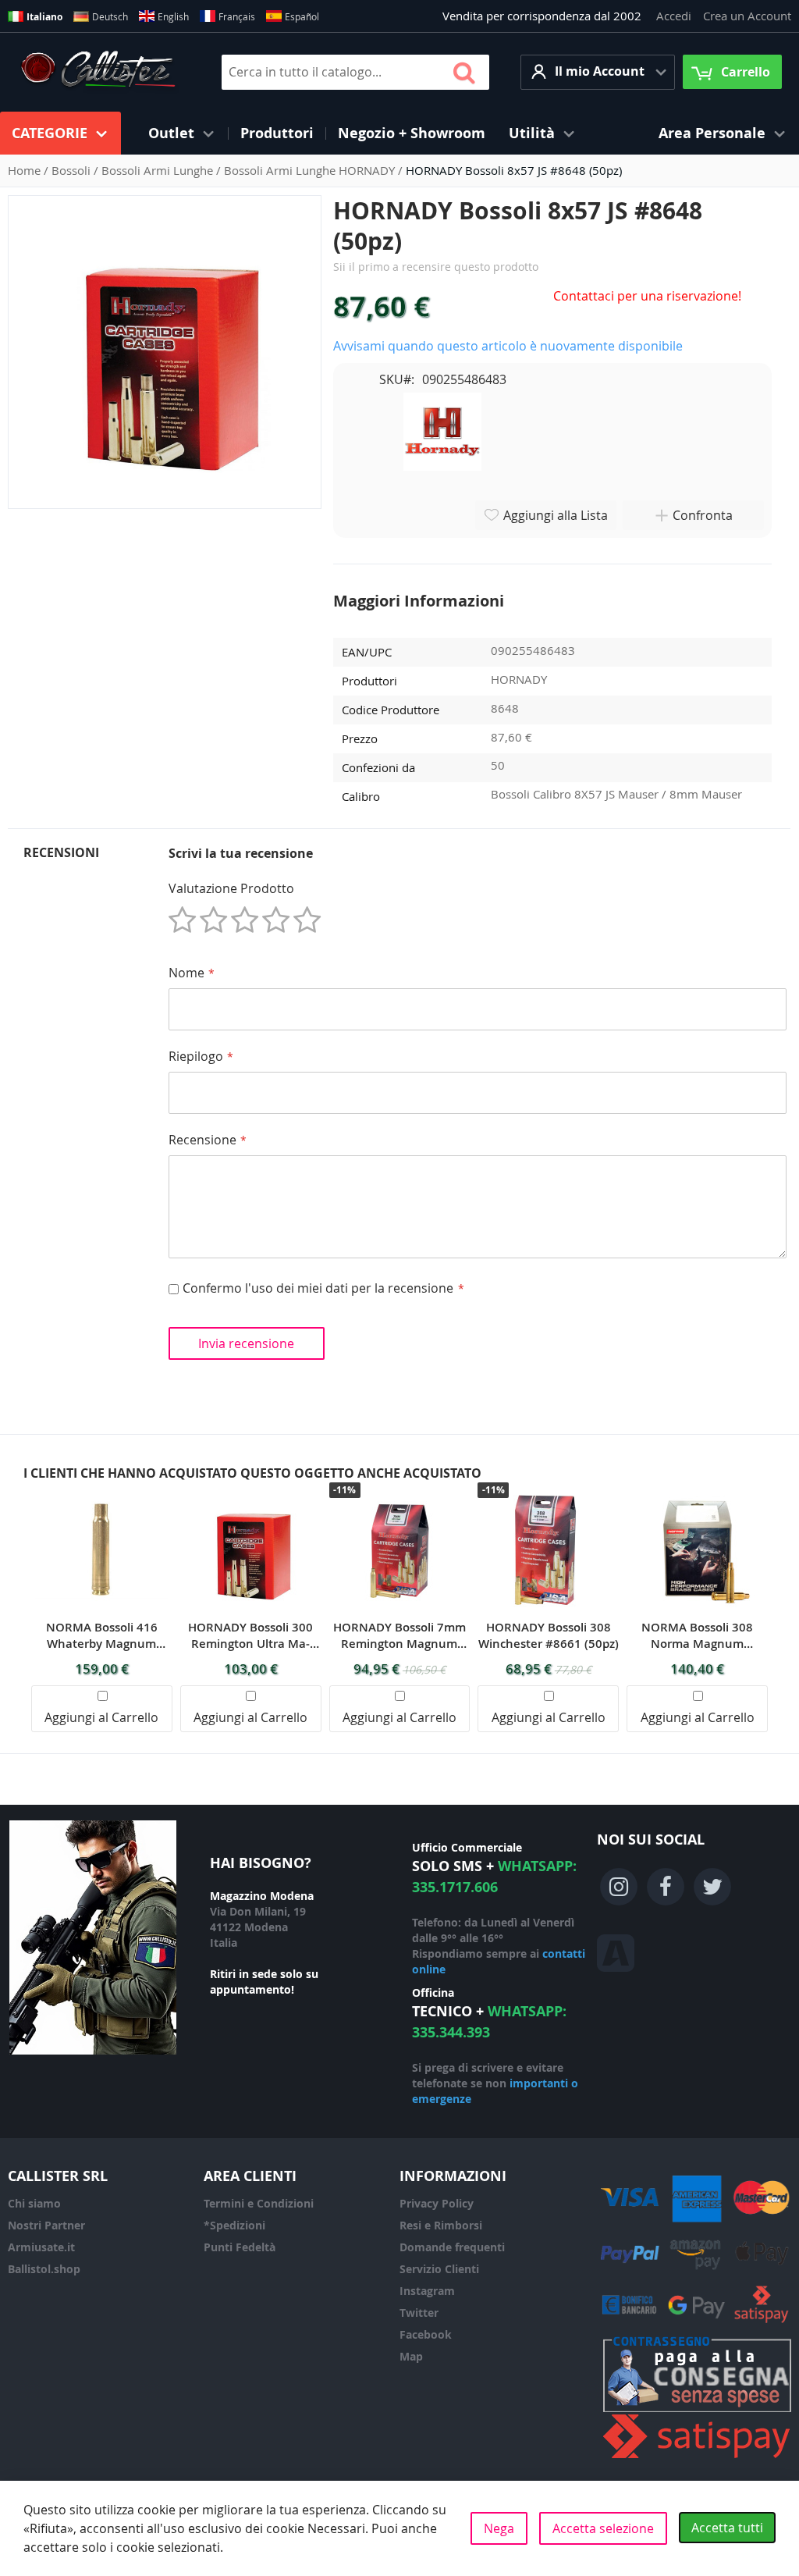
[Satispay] (697, 2459)
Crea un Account (747, 16)
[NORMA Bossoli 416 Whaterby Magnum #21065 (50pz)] (101, 1491)
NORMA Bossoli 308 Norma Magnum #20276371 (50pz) (697, 1635)
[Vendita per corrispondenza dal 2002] (98, 72)
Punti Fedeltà (240, 2247)
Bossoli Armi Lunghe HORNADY (311, 170)
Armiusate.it (41, 2247)
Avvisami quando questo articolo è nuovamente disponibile (508, 346)
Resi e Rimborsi (441, 2225)
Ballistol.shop (44, 2269)
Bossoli (73, 170)
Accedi (674, 16)
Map (411, 2356)
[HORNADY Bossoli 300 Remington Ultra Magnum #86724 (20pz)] (250, 1491)
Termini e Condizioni (259, 2203)
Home (26, 170)
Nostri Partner (46, 2225)
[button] (598, 72)
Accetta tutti (727, 2528)
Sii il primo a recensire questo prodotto (436, 267)
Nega (499, 2528)
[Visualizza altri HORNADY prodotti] (442, 430)
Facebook (426, 2334)
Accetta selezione (603, 2528)
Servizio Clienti (439, 2269)
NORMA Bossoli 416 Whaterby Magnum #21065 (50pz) (102, 1635)
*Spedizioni (234, 2225)
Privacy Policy (437, 2203)
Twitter (419, 2313)
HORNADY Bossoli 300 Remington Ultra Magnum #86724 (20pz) (250, 1635)
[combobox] (355, 72)
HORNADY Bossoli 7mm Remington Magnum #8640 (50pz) (399, 1635)
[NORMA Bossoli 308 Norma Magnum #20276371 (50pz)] (698, 1491)
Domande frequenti (452, 2247)
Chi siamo (34, 2203)
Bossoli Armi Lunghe (159, 170)
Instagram (427, 2291)
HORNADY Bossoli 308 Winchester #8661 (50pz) (549, 1635)
